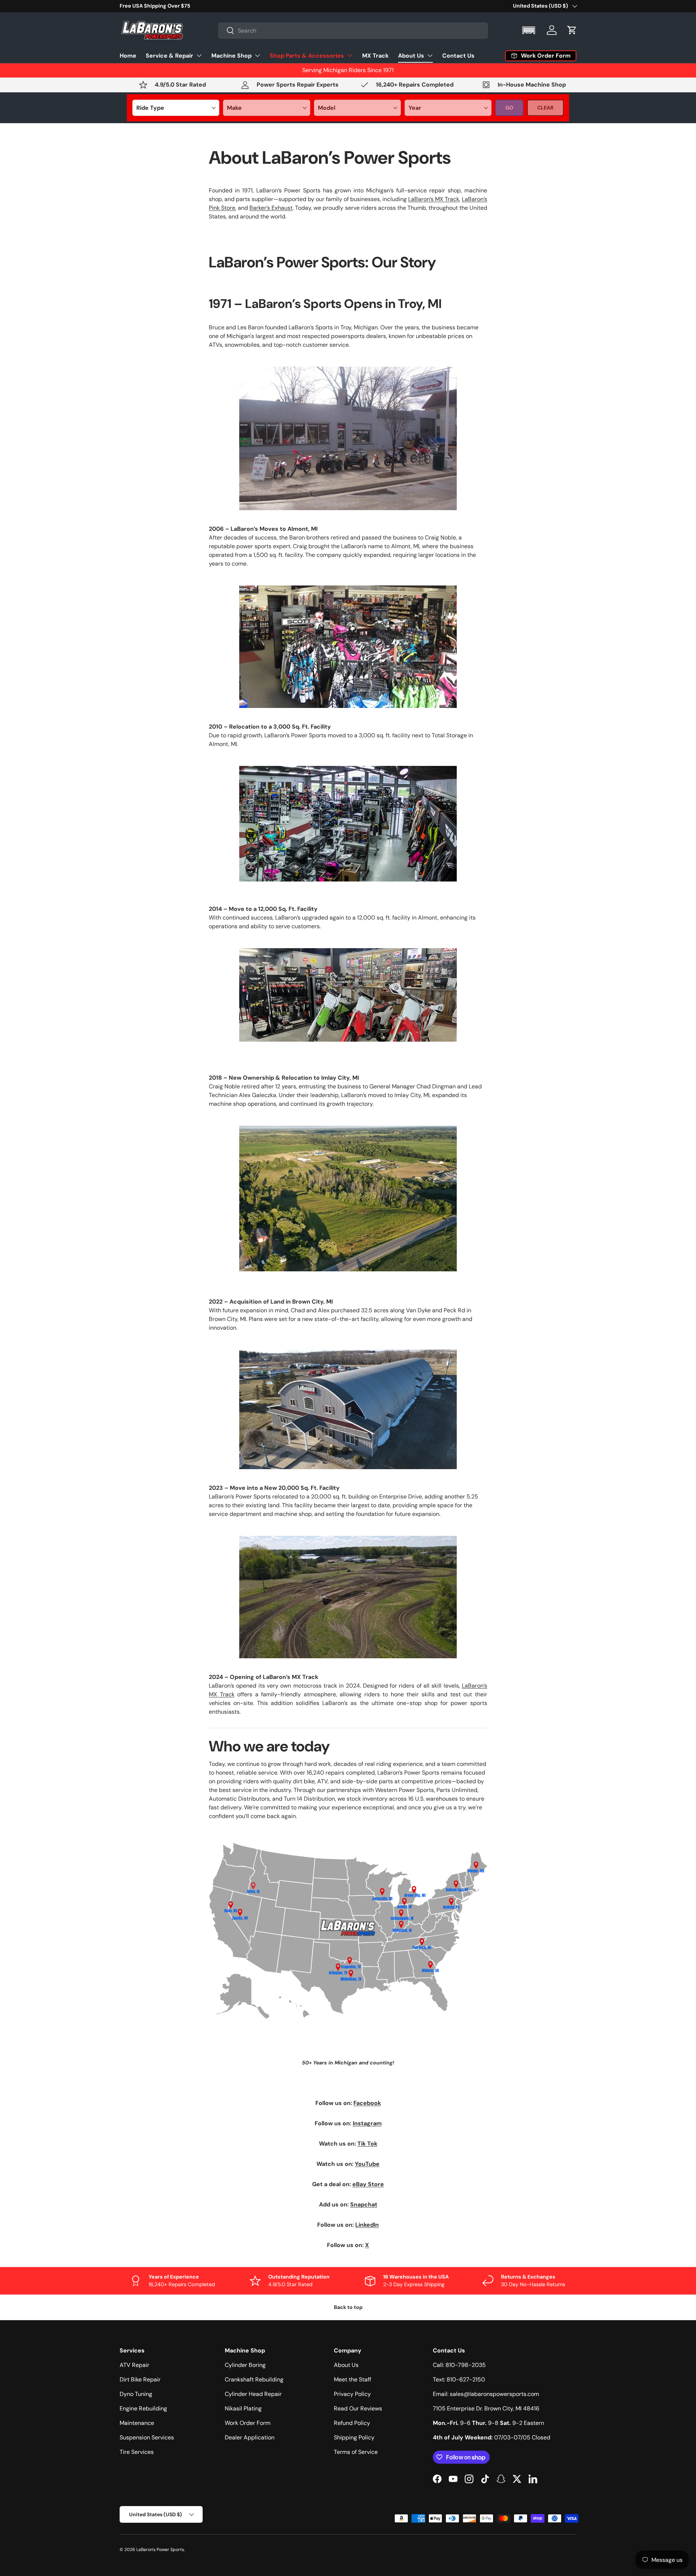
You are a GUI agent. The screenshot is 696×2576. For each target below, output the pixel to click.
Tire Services (137, 2452)
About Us (411, 55)
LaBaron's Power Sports (160, 2550)
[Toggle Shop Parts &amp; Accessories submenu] (350, 55)
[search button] (226, 31)
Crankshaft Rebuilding (254, 2379)
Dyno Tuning (136, 2394)
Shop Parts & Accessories (307, 55)
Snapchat (364, 2204)
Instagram (367, 2123)
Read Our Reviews (358, 2408)
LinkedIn (367, 2225)
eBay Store (368, 2184)
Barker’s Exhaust (271, 208)
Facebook (367, 2103)
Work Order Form (248, 2423)
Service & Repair (169, 55)
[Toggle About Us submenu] (430, 55)
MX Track (375, 55)
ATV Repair (134, 2365)
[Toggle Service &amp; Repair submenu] (199, 55)
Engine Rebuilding (143, 2408)
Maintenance (137, 2423)
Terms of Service (356, 2452)
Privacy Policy (352, 2394)
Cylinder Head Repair (253, 2394)
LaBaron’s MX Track (434, 199)
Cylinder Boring (245, 2365)
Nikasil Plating (243, 2408)
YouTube (367, 2164)
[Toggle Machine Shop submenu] (257, 55)
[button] (529, 30)
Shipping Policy (354, 2437)
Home (128, 55)
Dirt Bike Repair (140, 2379)
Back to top (348, 2307)
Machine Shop (231, 55)
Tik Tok (367, 2144)
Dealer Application (250, 2437)
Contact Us (458, 55)
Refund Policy (352, 2423)
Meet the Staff (353, 2379)
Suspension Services (147, 2437)
